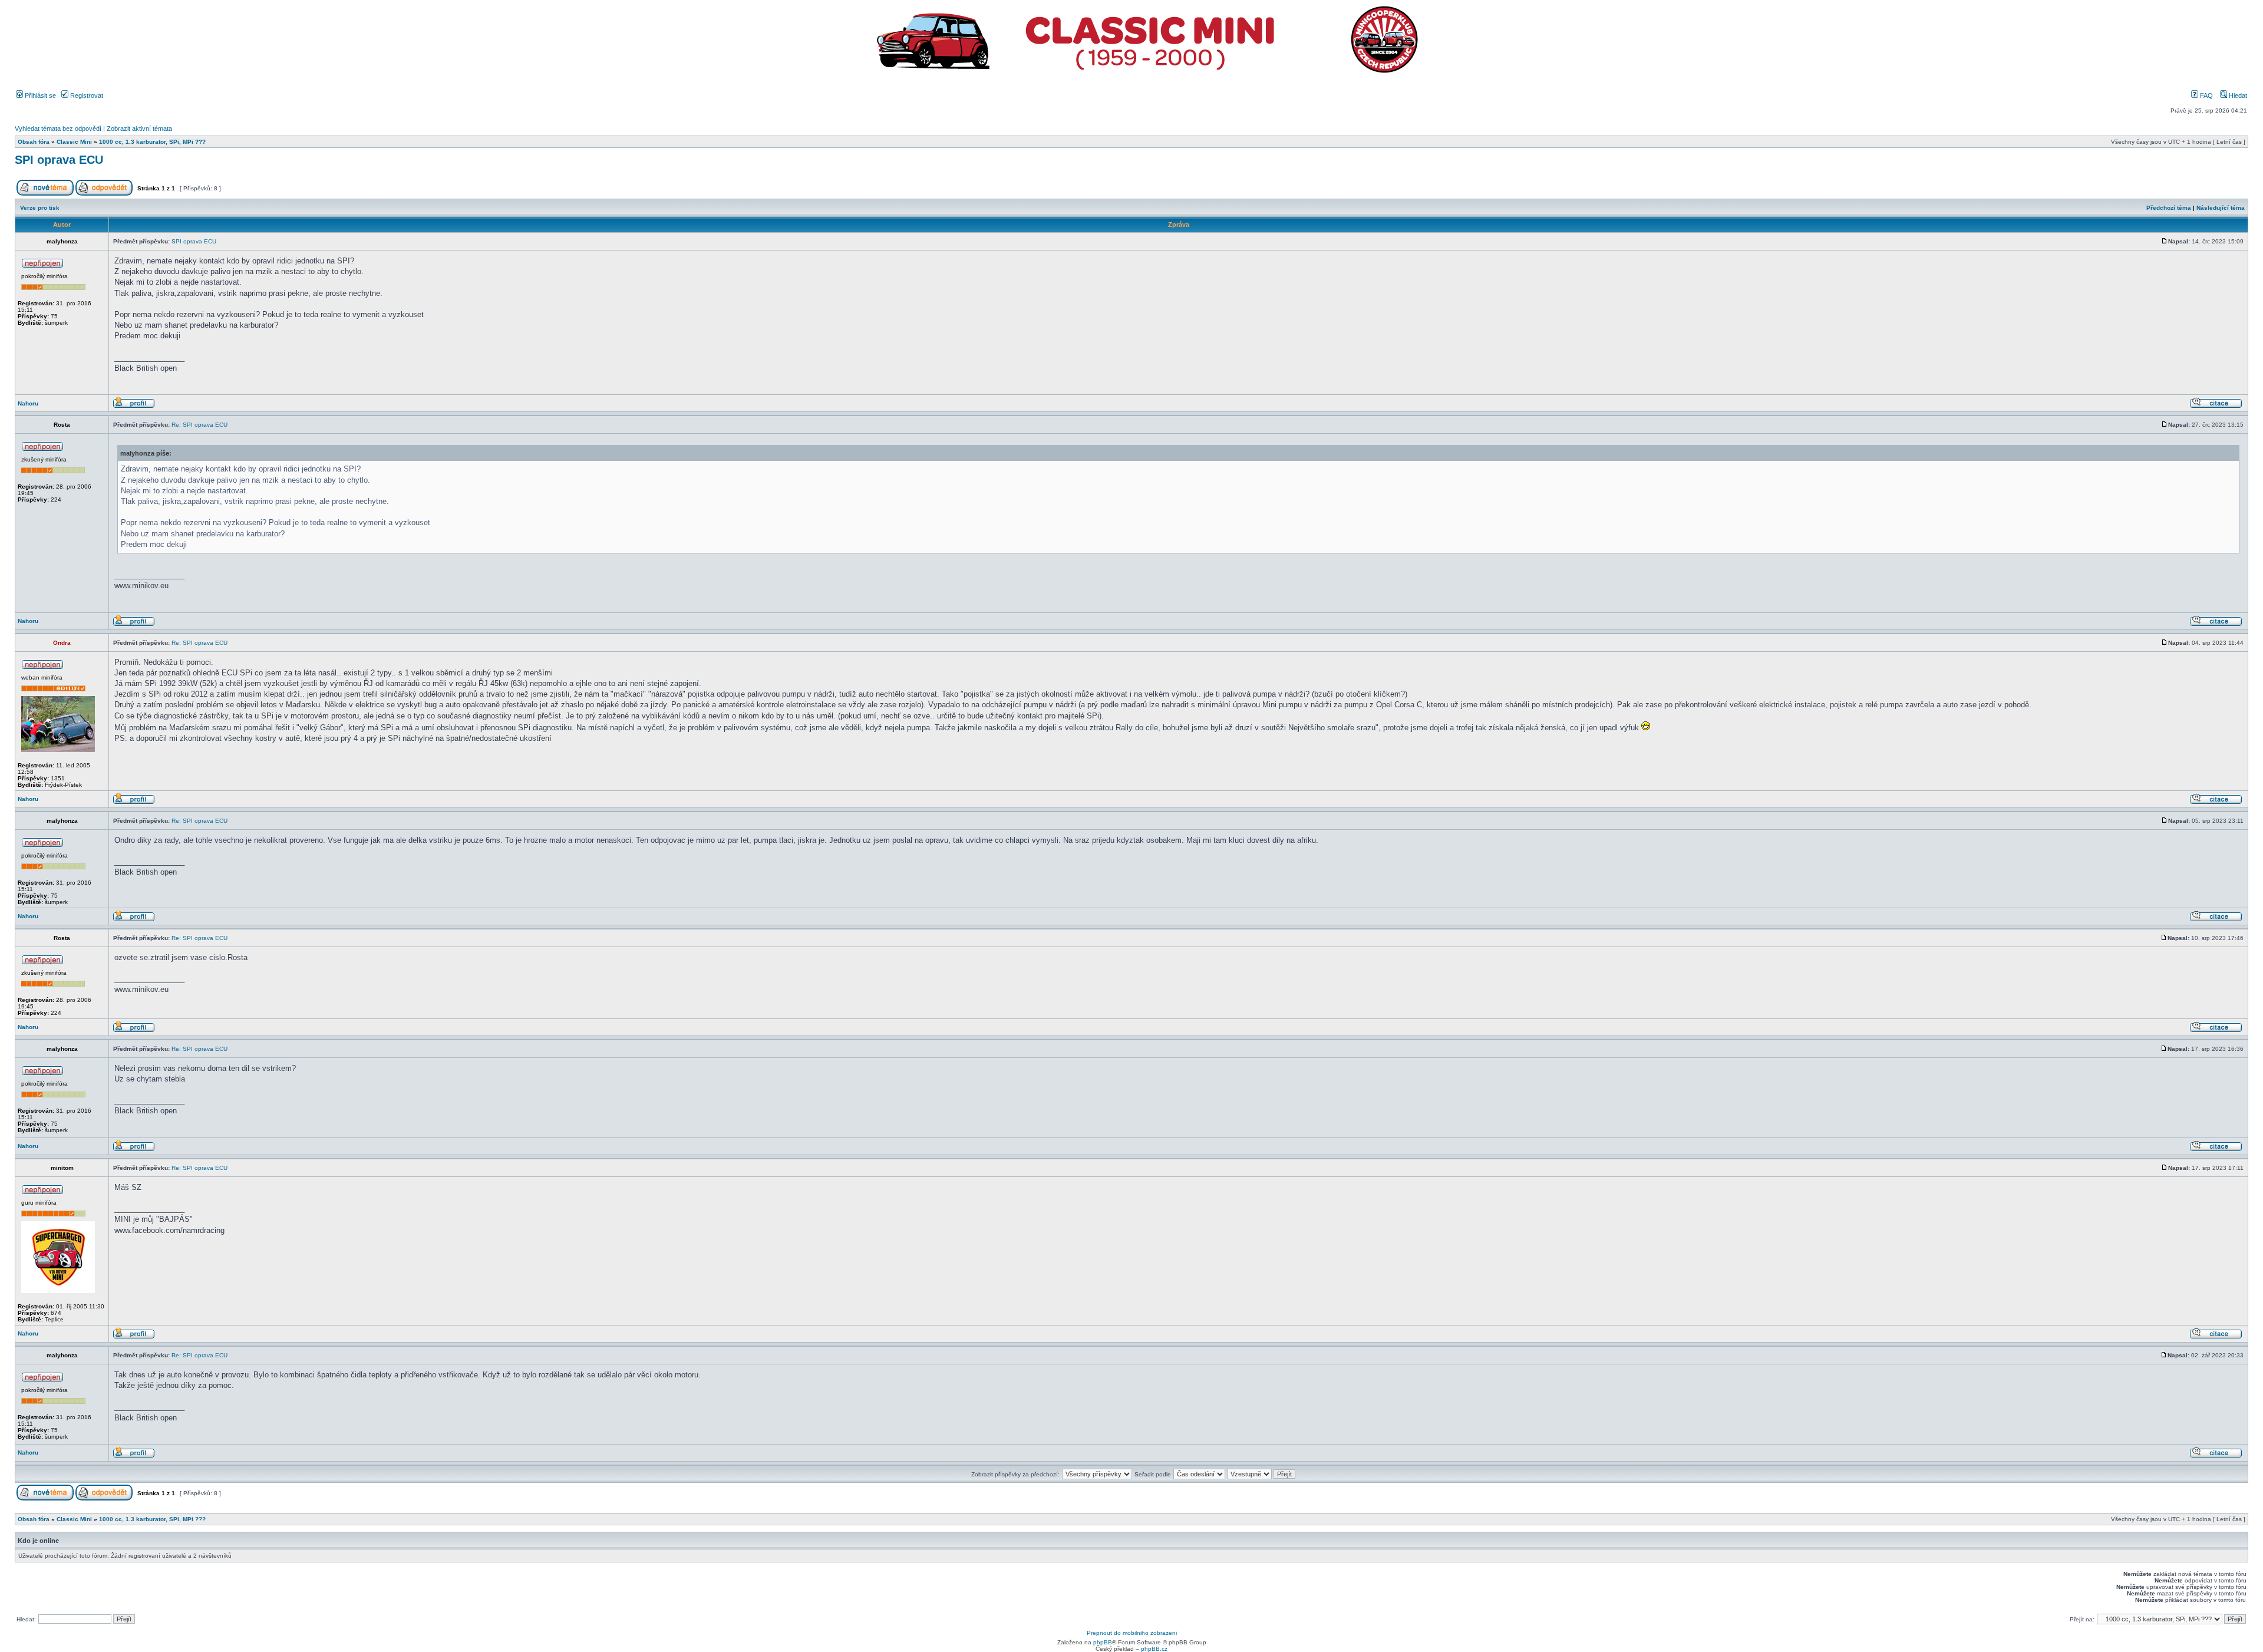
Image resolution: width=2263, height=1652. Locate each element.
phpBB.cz (1154, 1649)
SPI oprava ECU (59, 160)
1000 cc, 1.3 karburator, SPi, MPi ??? (152, 142)
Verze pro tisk (40, 208)
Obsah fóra (34, 142)
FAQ (2206, 95)
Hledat (2237, 95)
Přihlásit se (39, 95)
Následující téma (2221, 208)
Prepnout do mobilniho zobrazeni (1132, 1633)
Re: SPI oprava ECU (199, 425)
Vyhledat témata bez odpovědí (58, 128)
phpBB (1103, 1642)
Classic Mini (74, 142)
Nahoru (28, 403)
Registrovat (86, 95)
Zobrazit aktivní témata (139, 128)
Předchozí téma (2169, 208)
